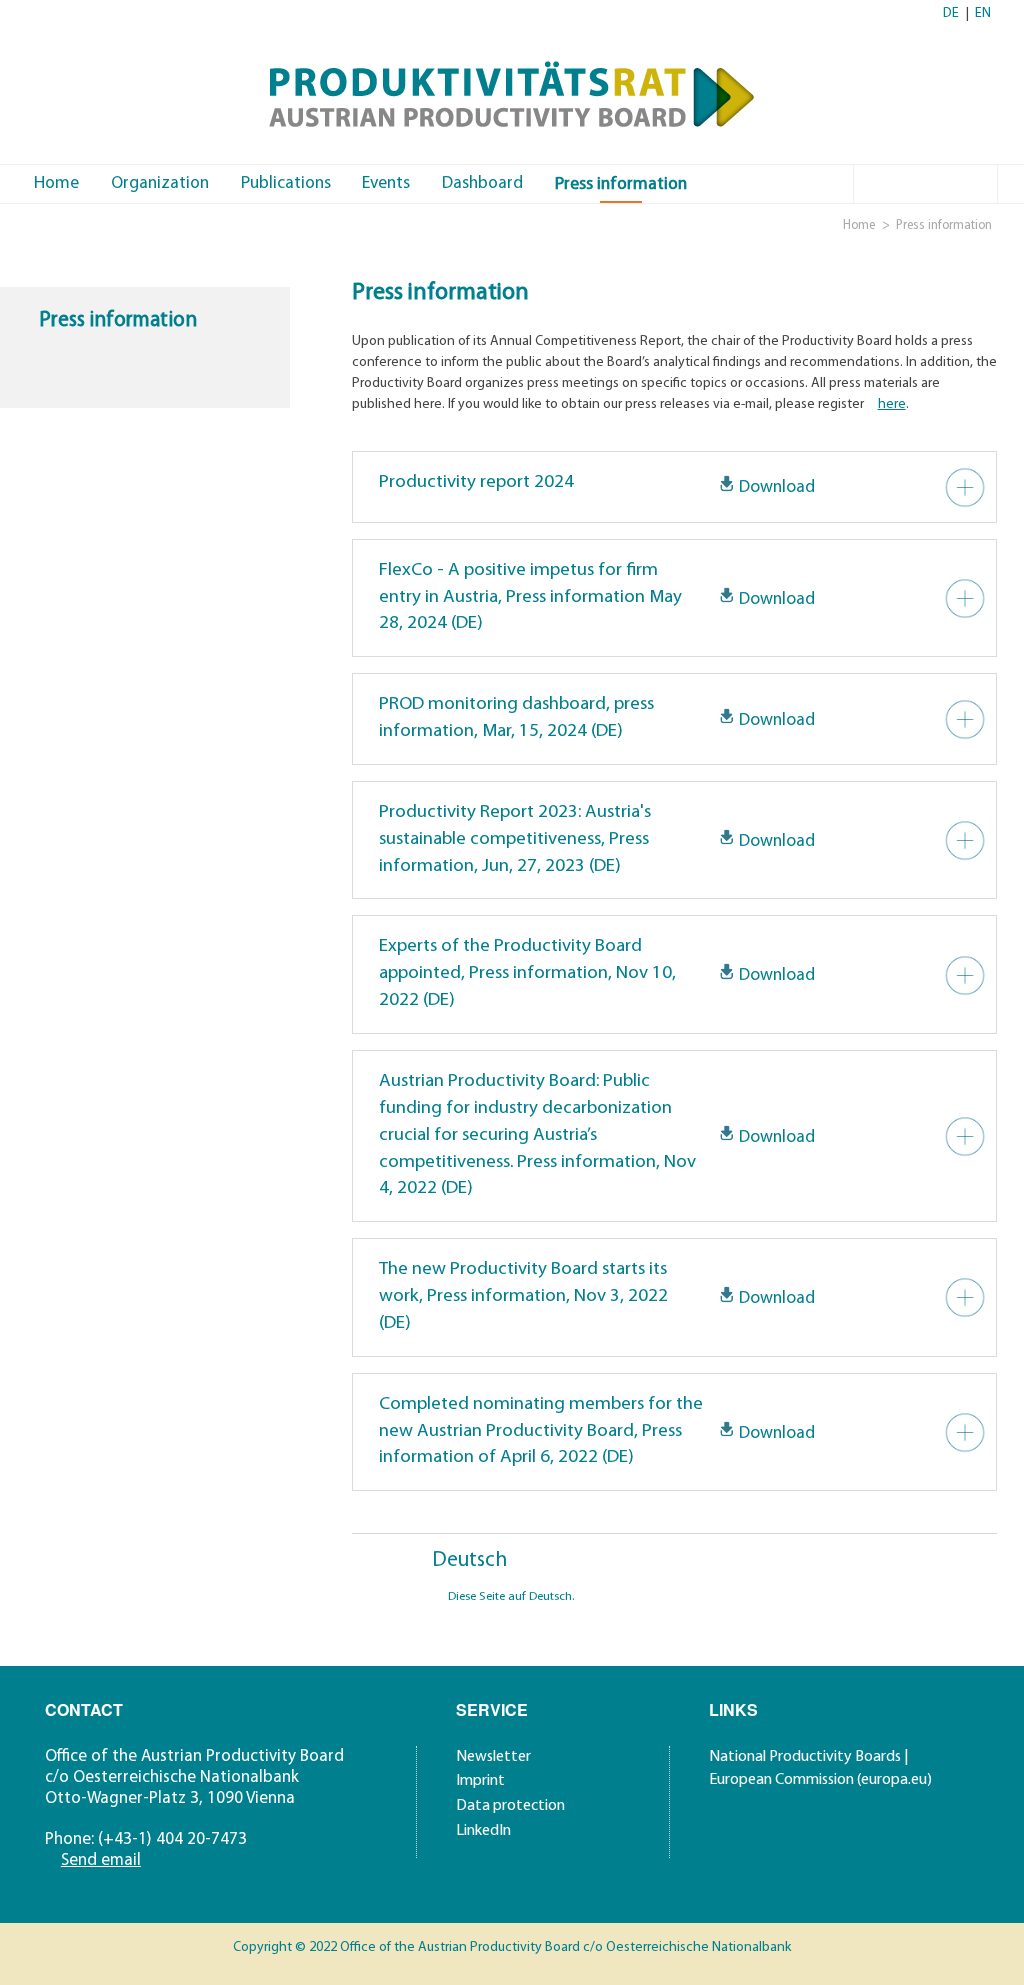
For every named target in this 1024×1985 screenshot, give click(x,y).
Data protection (510, 1806)
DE (951, 13)
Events (386, 183)
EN (983, 13)
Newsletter (493, 1757)
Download (777, 487)
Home (56, 183)
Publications (286, 183)
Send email (101, 1860)
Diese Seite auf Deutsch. (511, 1597)
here (892, 404)
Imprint (480, 1781)
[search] (981, 182)
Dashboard (482, 183)
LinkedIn (483, 1831)
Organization (160, 183)
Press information (621, 184)
